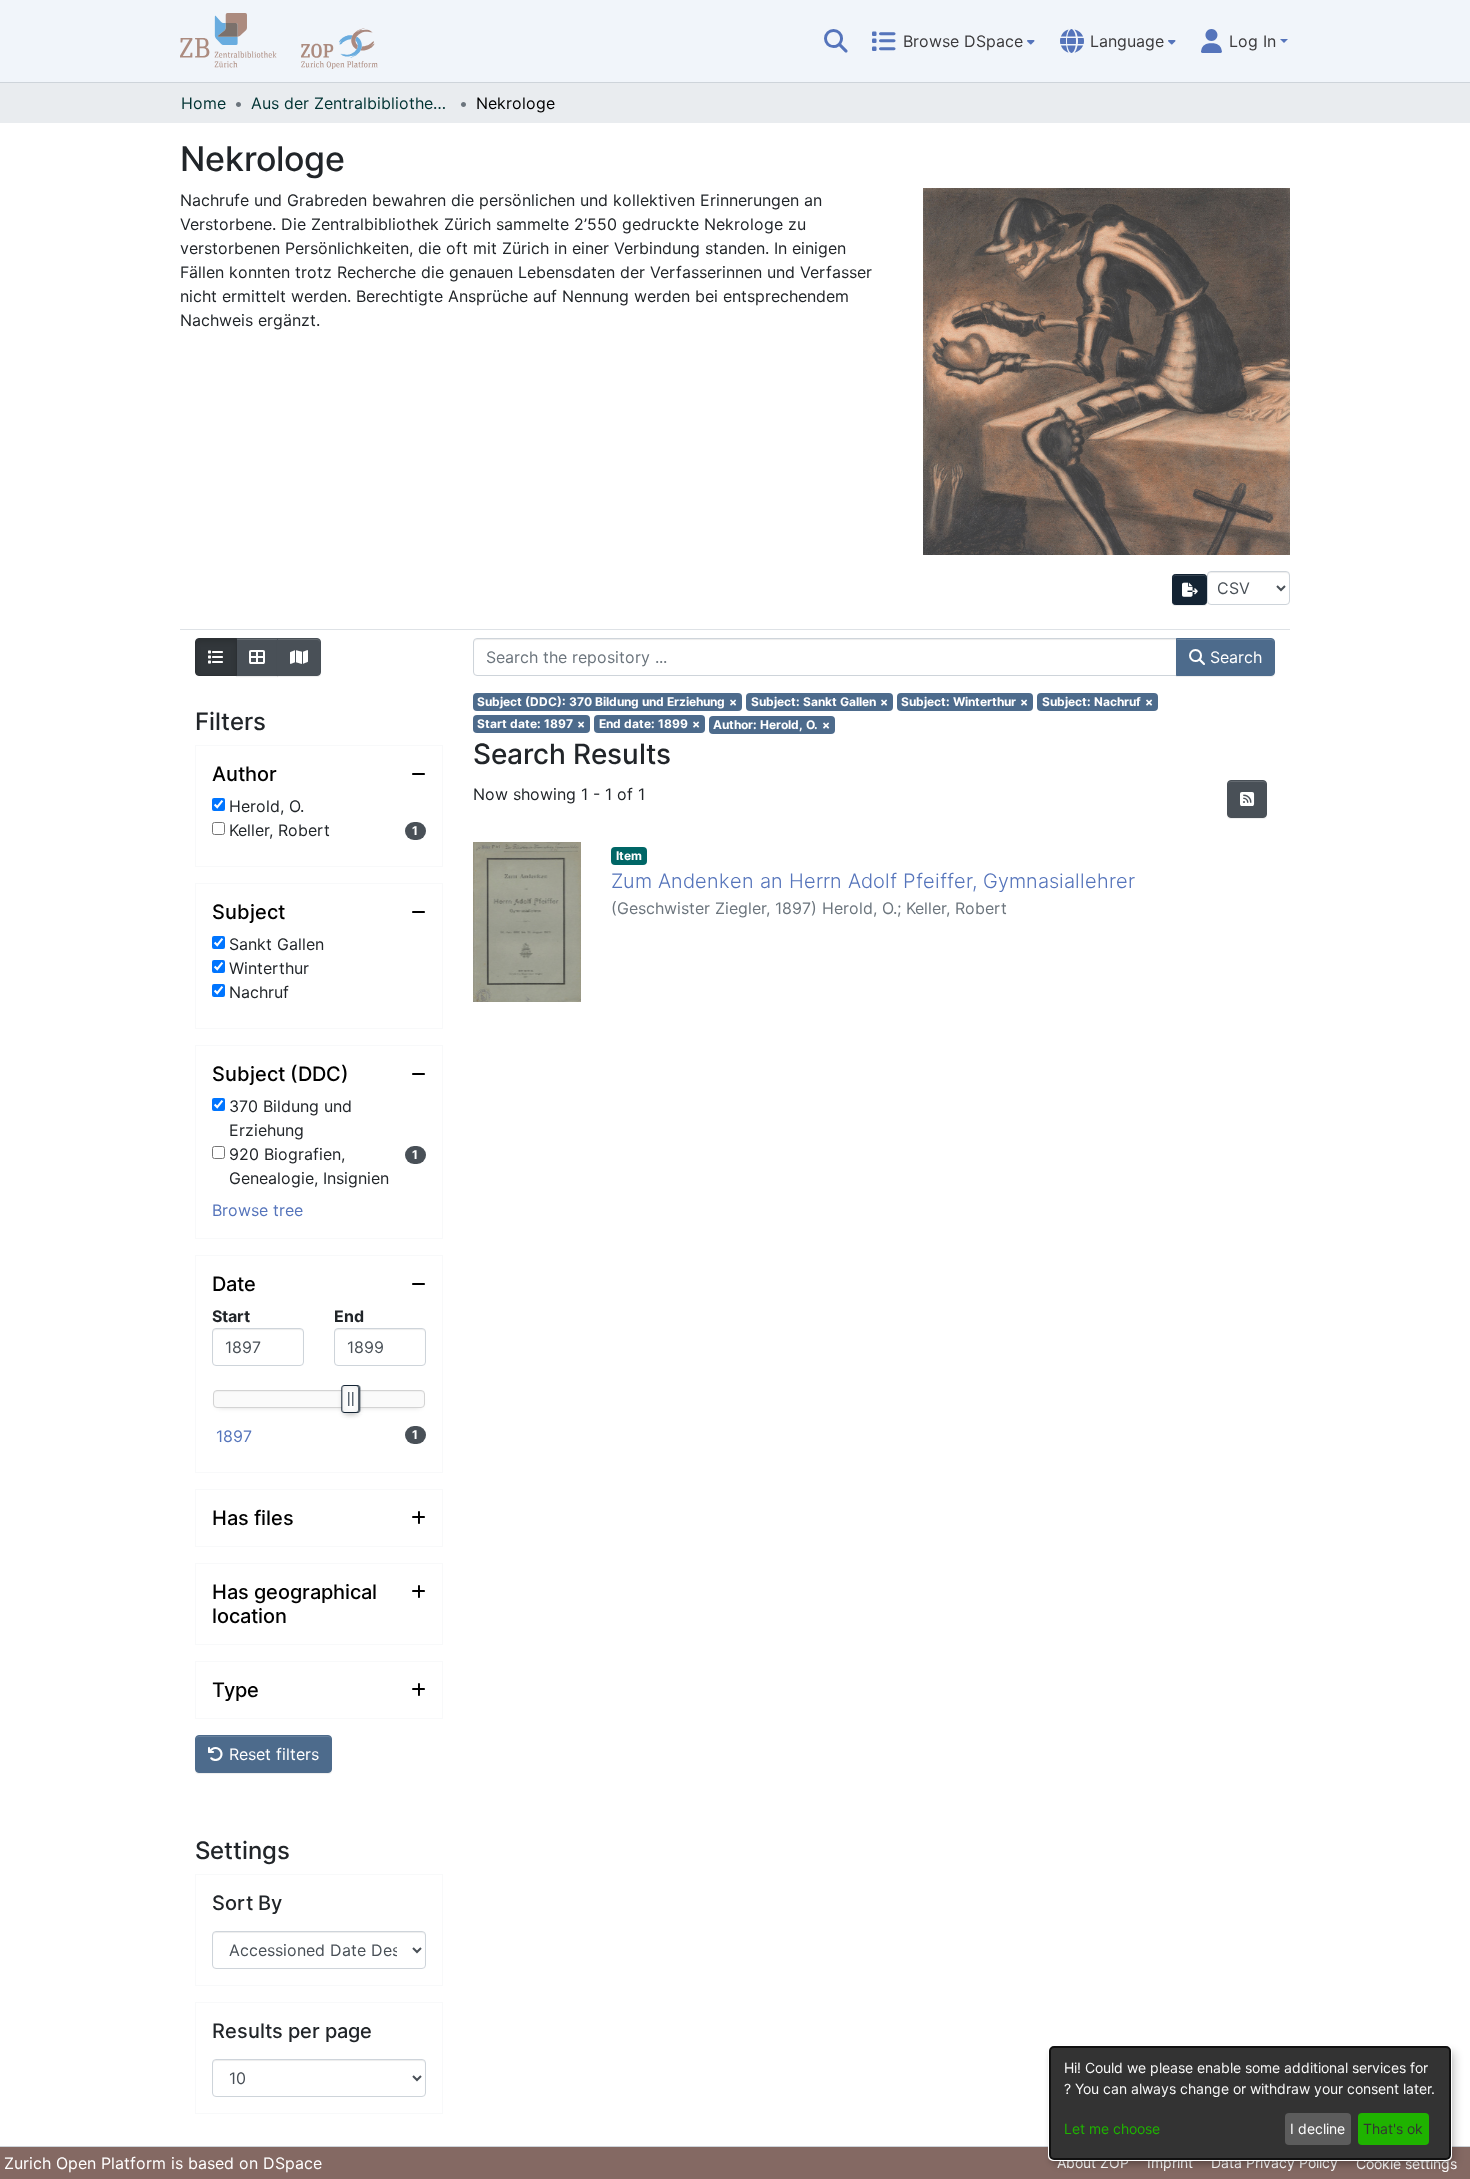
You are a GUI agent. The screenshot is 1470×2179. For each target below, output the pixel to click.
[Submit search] (836, 41)
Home (203, 103)
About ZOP (1093, 2162)
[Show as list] (216, 657)
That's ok (1393, 2128)
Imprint (1170, 2162)
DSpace (292, 2163)
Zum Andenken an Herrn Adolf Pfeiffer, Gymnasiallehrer (873, 881)
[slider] (349, 1399)
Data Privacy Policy (1274, 2162)
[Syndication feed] (1247, 799)
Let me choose (1112, 2128)
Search (1233, 657)
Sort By (247, 1903)
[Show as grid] (257, 657)
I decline (1317, 2128)
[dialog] (1250, 2103)
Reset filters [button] (271, 1754)
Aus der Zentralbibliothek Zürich (351, 103)
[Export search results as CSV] (1190, 589)
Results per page (292, 2031)
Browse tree (257, 1210)
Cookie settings (1406, 2163)
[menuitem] (953, 41)
